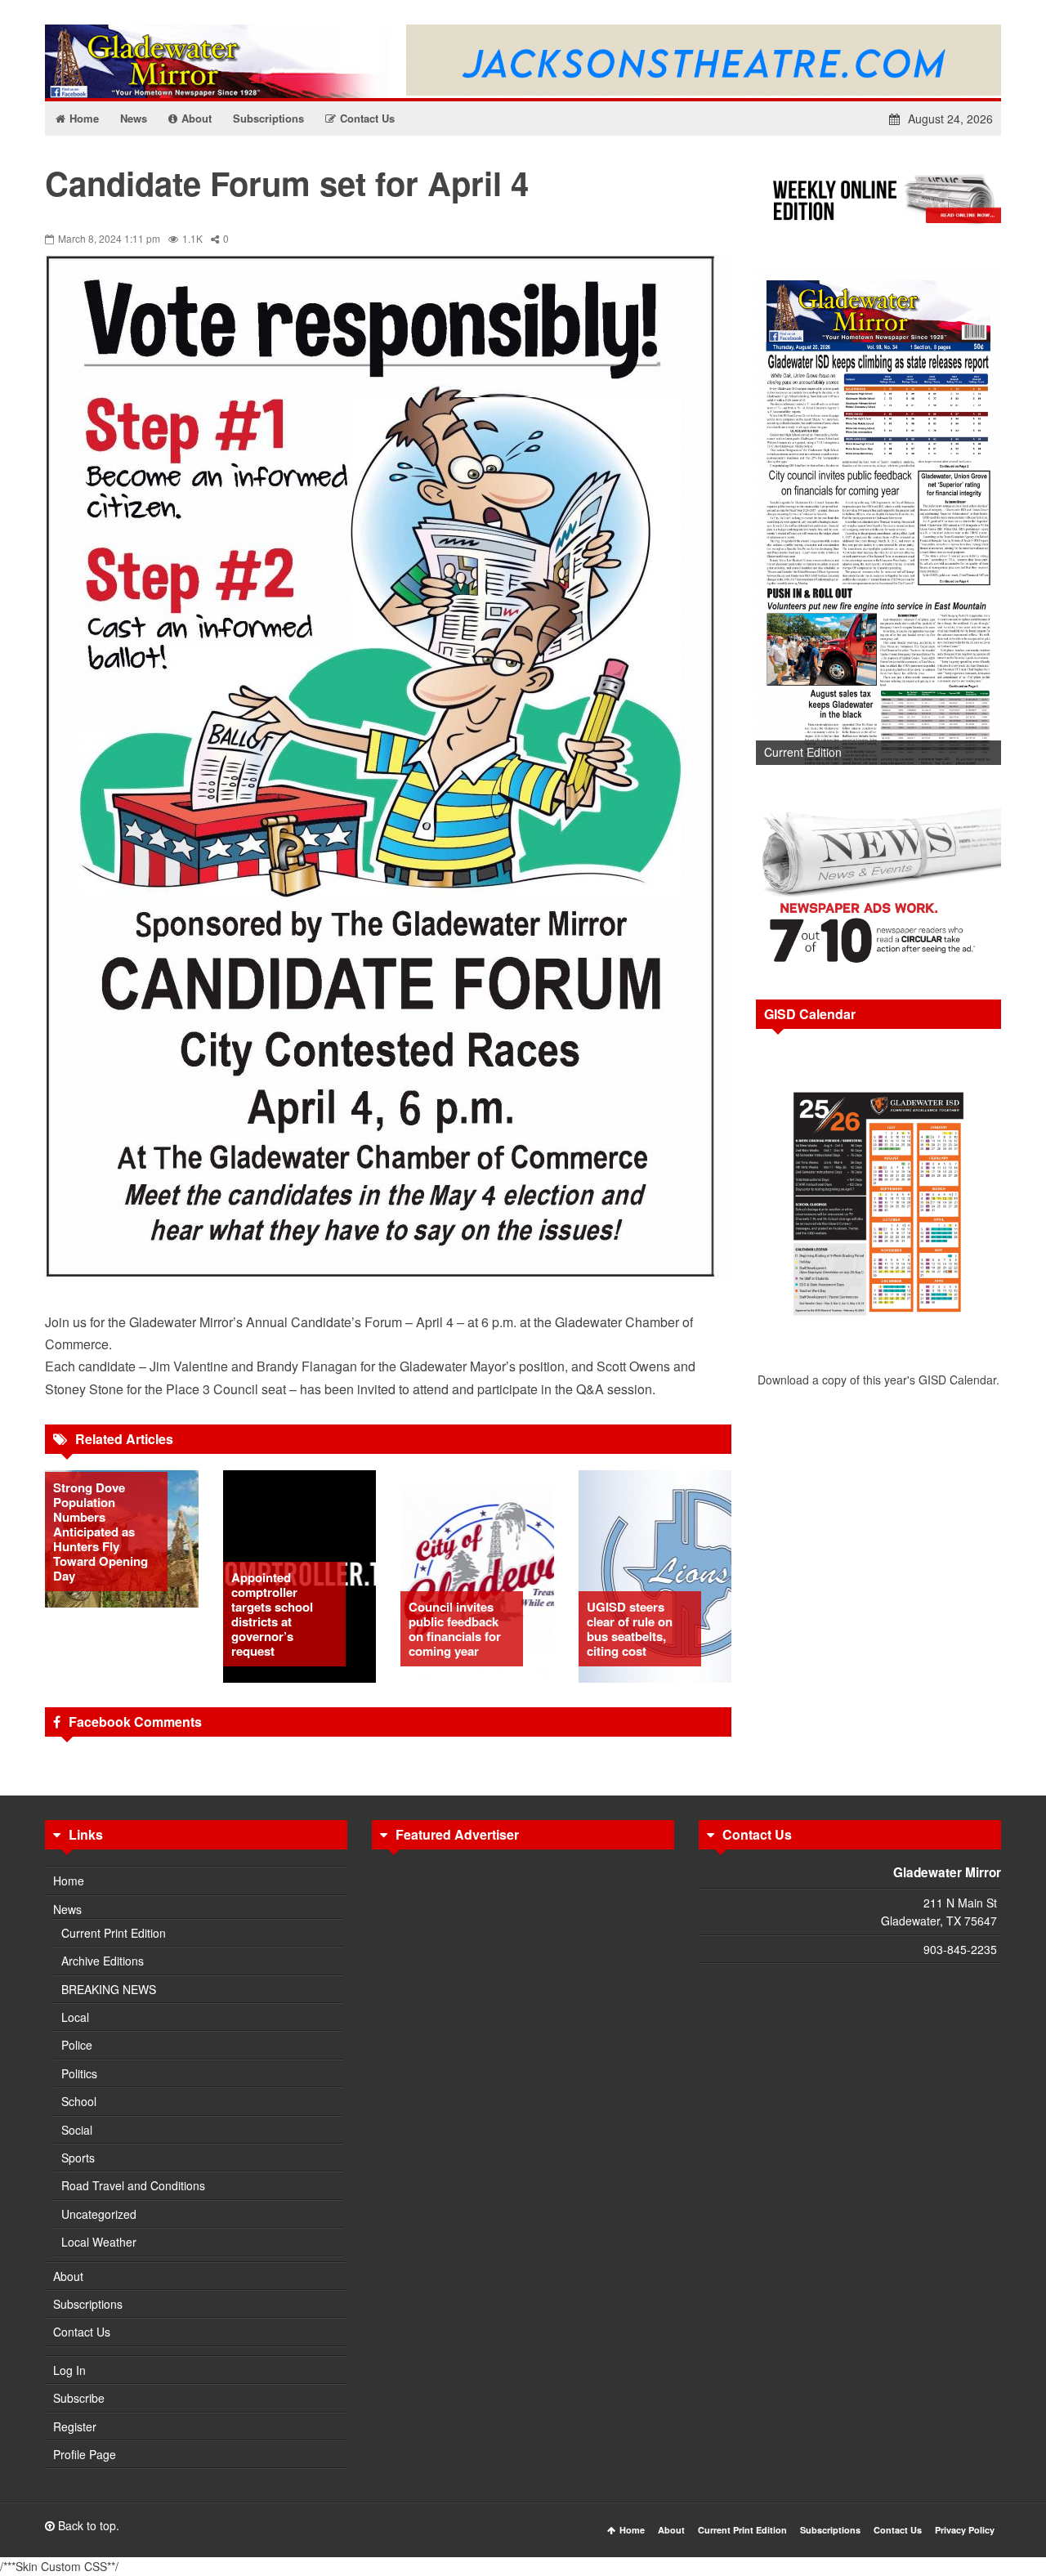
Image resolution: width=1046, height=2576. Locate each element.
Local (75, 2017)
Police (77, 2045)
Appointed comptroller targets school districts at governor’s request (272, 1614)
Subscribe (79, 2398)
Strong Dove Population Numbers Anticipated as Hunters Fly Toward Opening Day (101, 1532)
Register (75, 2426)
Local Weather (99, 2242)
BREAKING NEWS (109, 1989)
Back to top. (87, 2525)
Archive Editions (103, 1961)
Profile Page (85, 2454)
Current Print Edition (114, 1933)
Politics (79, 2073)
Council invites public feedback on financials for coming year (455, 1629)
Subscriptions (88, 2304)
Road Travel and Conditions (133, 2185)
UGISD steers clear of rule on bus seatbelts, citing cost (630, 1629)
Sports (78, 2158)
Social (77, 2130)
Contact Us (82, 2332)
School (79, 2101)
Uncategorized (99, 2214)
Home (69, 1881)
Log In (69, 2370)
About (68, 2276)
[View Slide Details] (878, 517)
